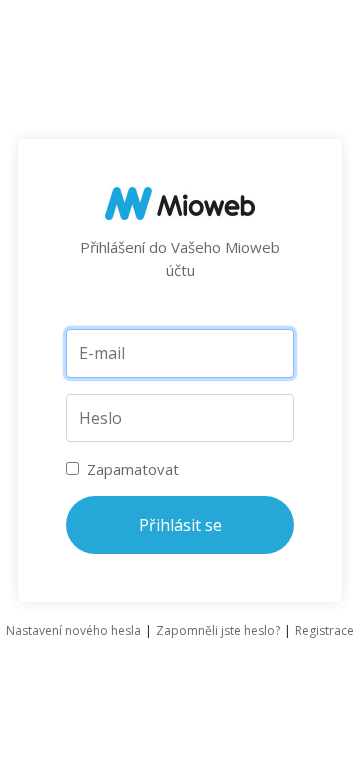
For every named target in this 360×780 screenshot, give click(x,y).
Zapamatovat (131, 469)
